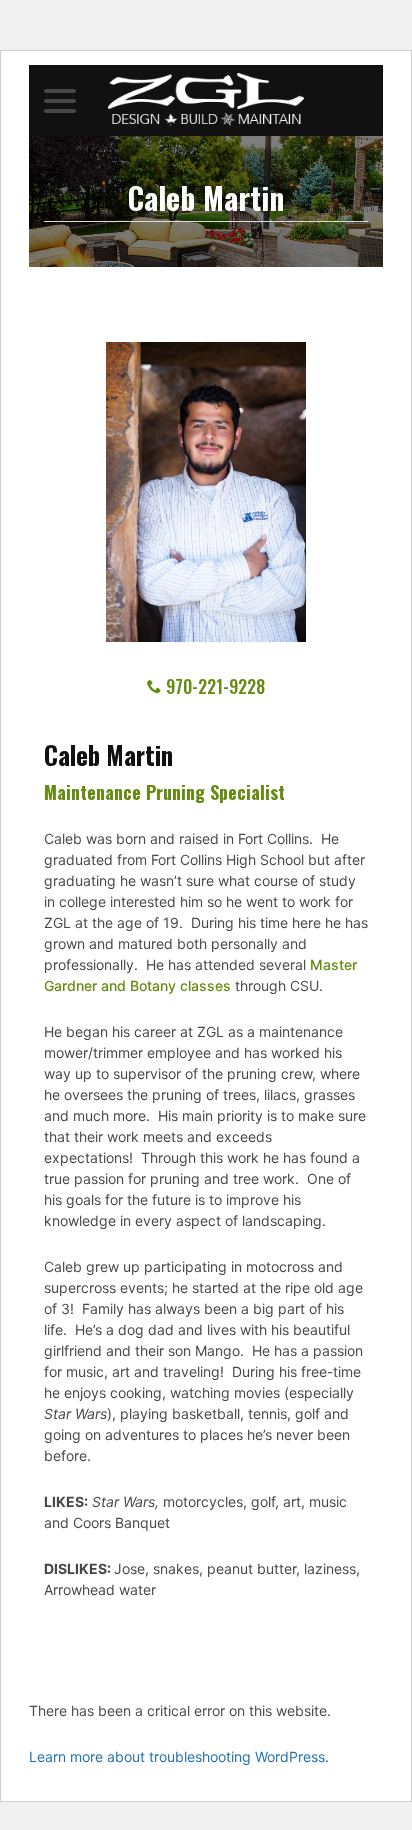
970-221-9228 (215, 687)
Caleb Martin (206, 200)
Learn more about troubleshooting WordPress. (179, 1756)
